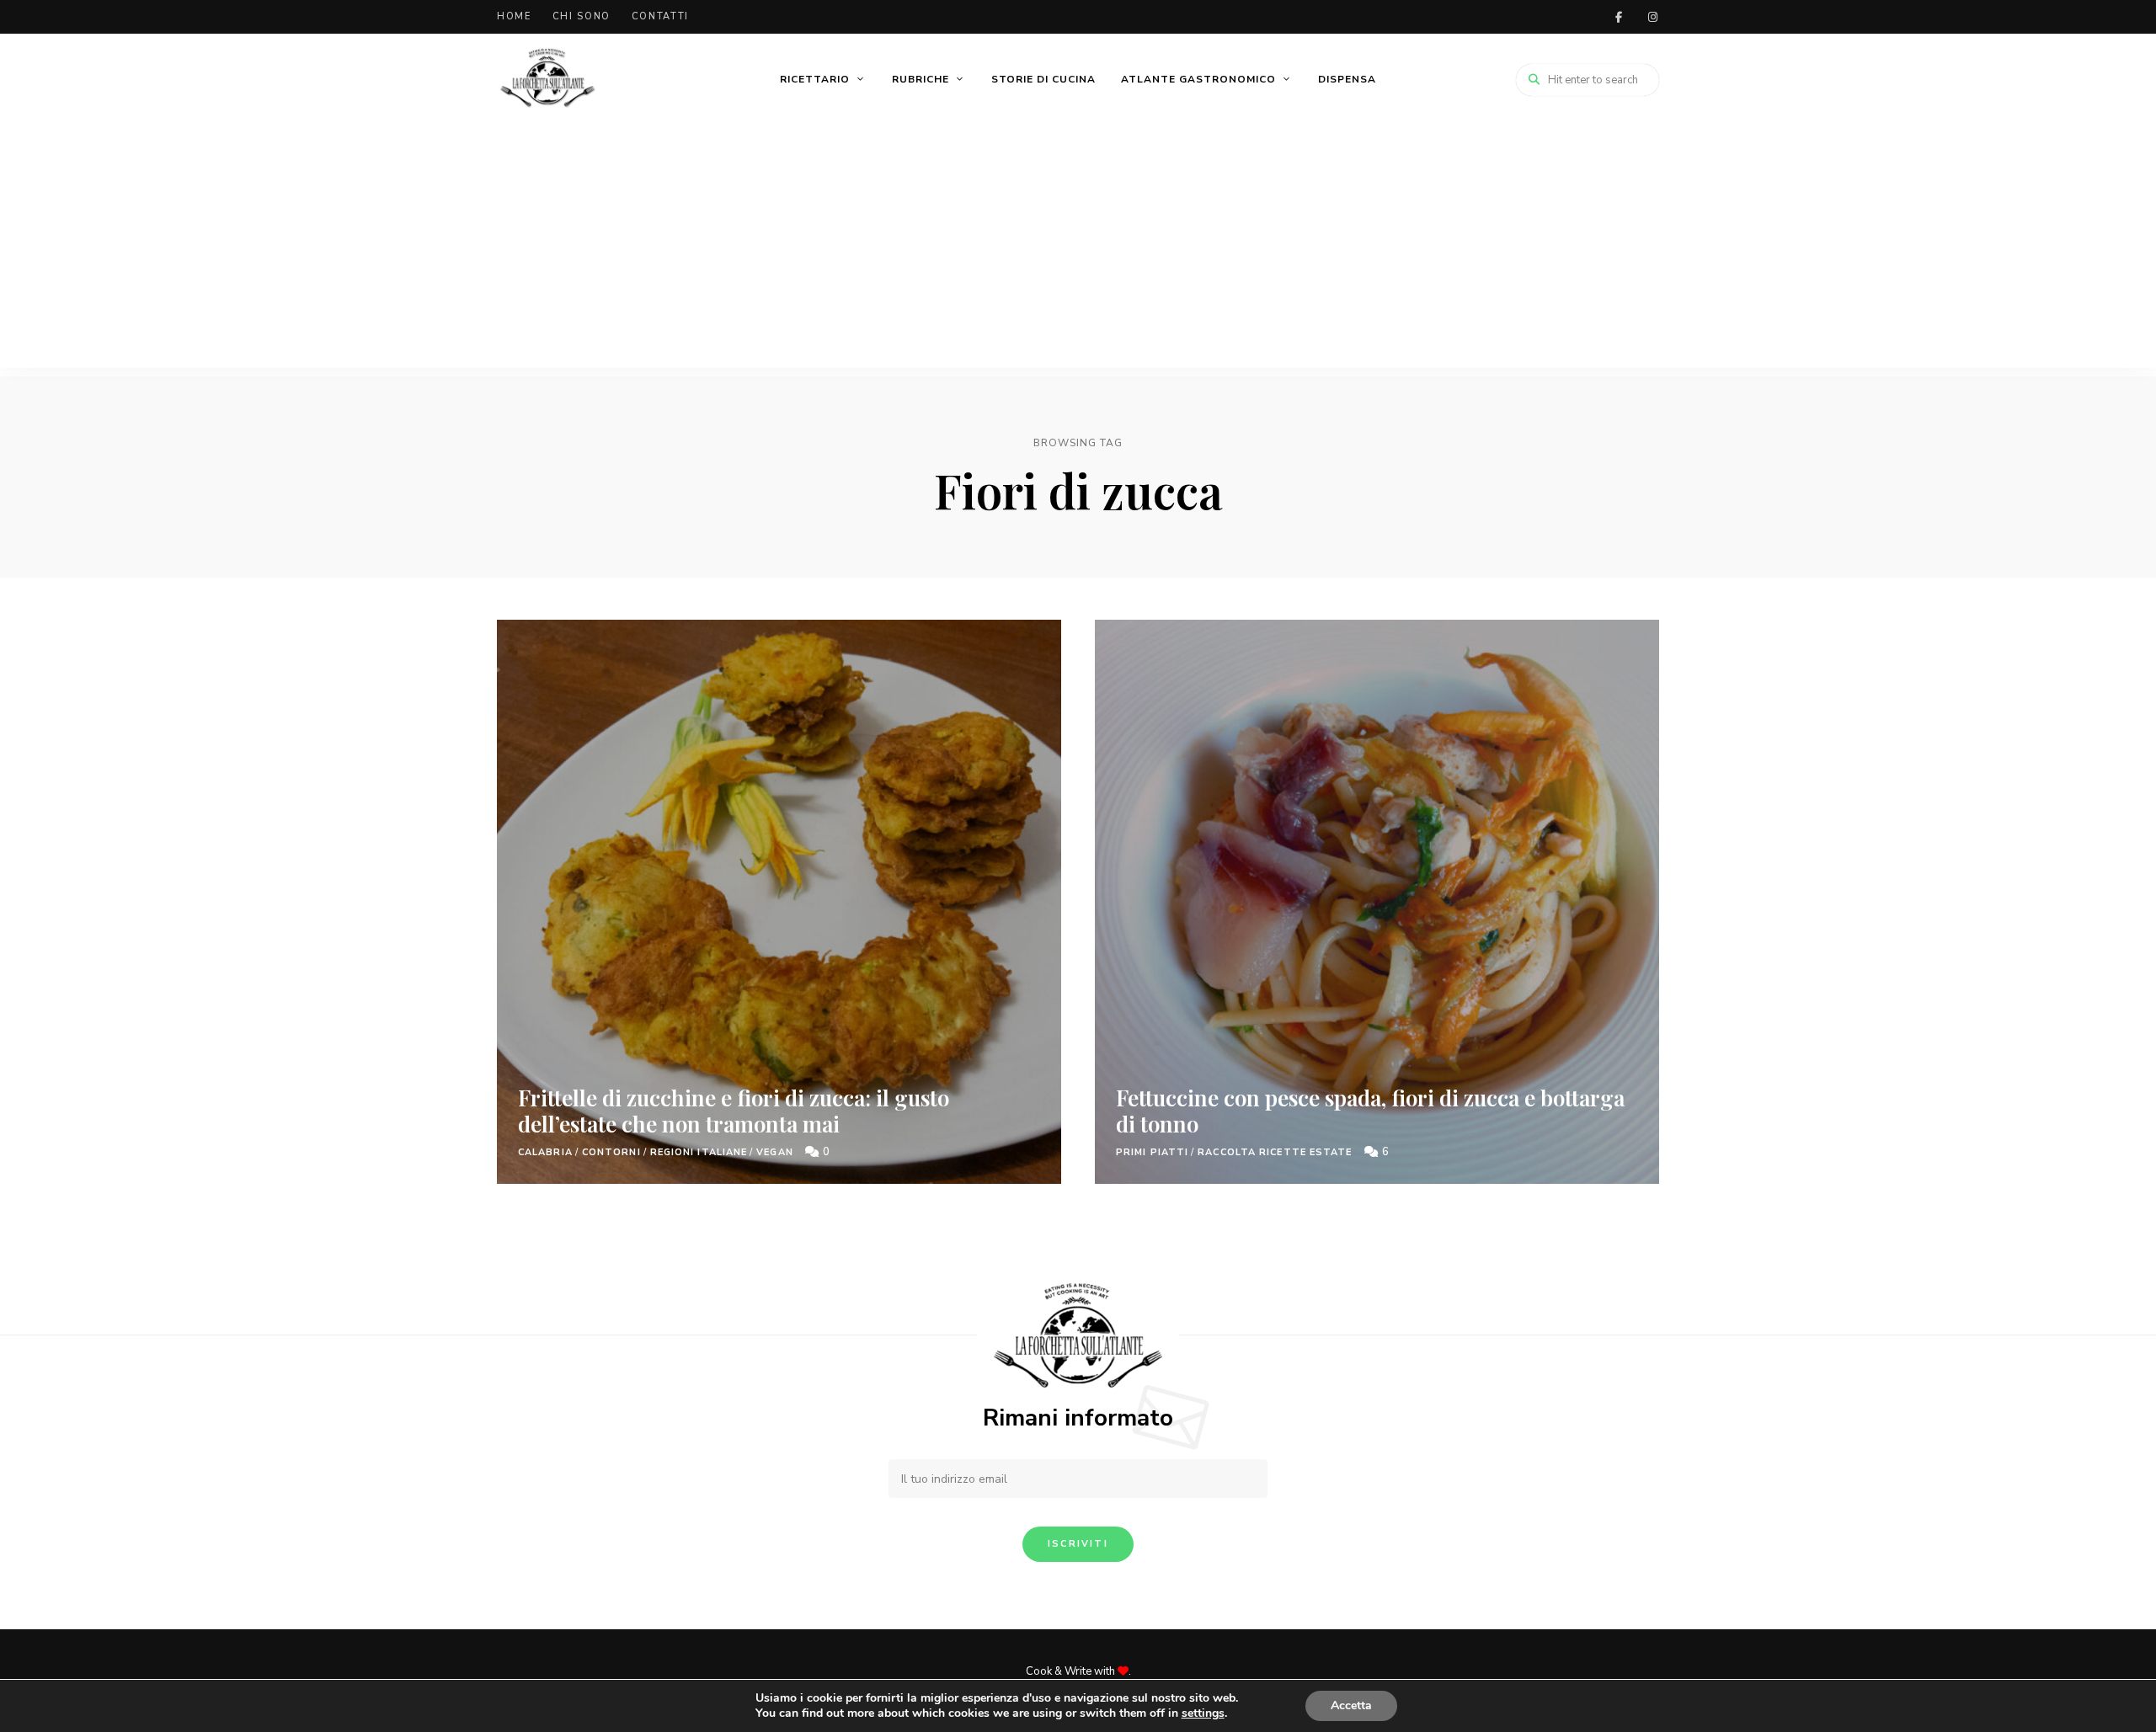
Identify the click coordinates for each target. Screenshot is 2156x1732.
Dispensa (1347, 79)
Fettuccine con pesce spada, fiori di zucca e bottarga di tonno (1370, 1111)
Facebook (1619, 17)
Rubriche (921, 79)
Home (514, 16)
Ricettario (815, 79)
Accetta (1351, 1705)
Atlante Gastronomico (1198, 79)
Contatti (660, 16)
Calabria (545, 1152)
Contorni (611, 1152)
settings (1203, 1713)
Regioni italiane (699, 1152)
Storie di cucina (1043, 79)
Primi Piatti (1152, 1152)
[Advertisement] (1078, 250)
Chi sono (582, 16)
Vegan (775, 1152)
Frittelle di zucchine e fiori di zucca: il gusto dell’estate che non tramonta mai (734, 1111)
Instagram (1652, 17)
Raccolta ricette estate (1275, 1152)
